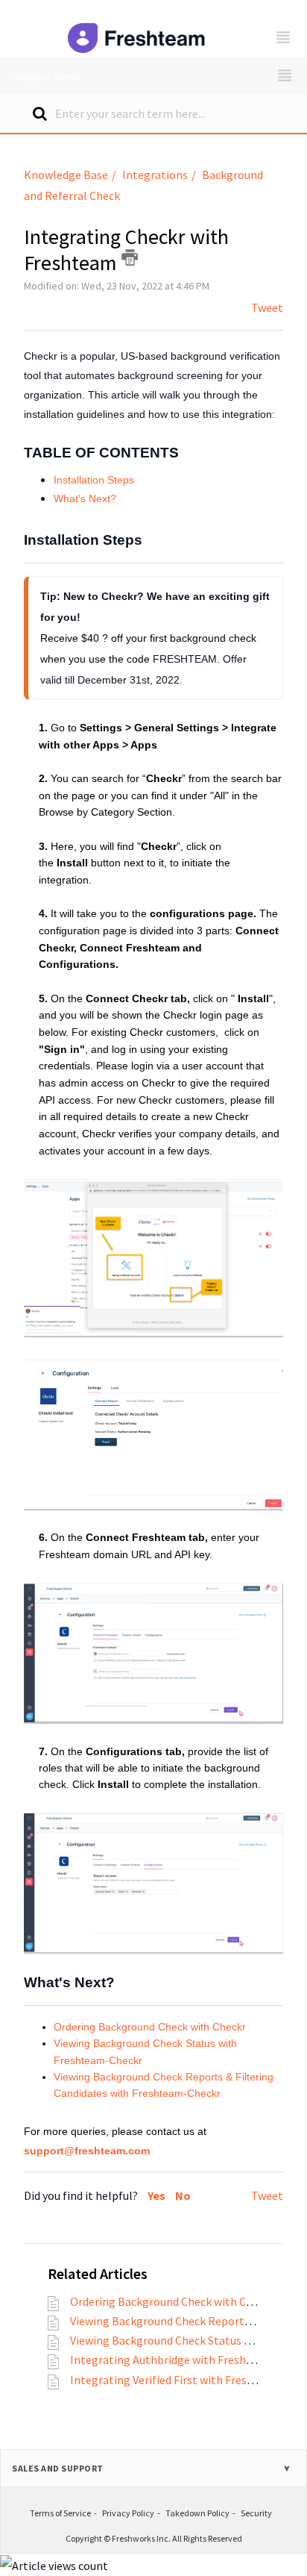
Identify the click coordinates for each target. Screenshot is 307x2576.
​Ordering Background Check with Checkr (172, 2301)
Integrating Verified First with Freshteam (175, 2380)
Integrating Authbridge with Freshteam (172, 2360)
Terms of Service (60, 2513)
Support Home (47, 76)
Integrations (155, 175)
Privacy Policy (128, 2513)
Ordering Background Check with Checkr (150, 2027)
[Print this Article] (130, 257)
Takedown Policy (197, 2513)
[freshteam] (138, 28)
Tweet (267, 307)
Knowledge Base (66, 175)
